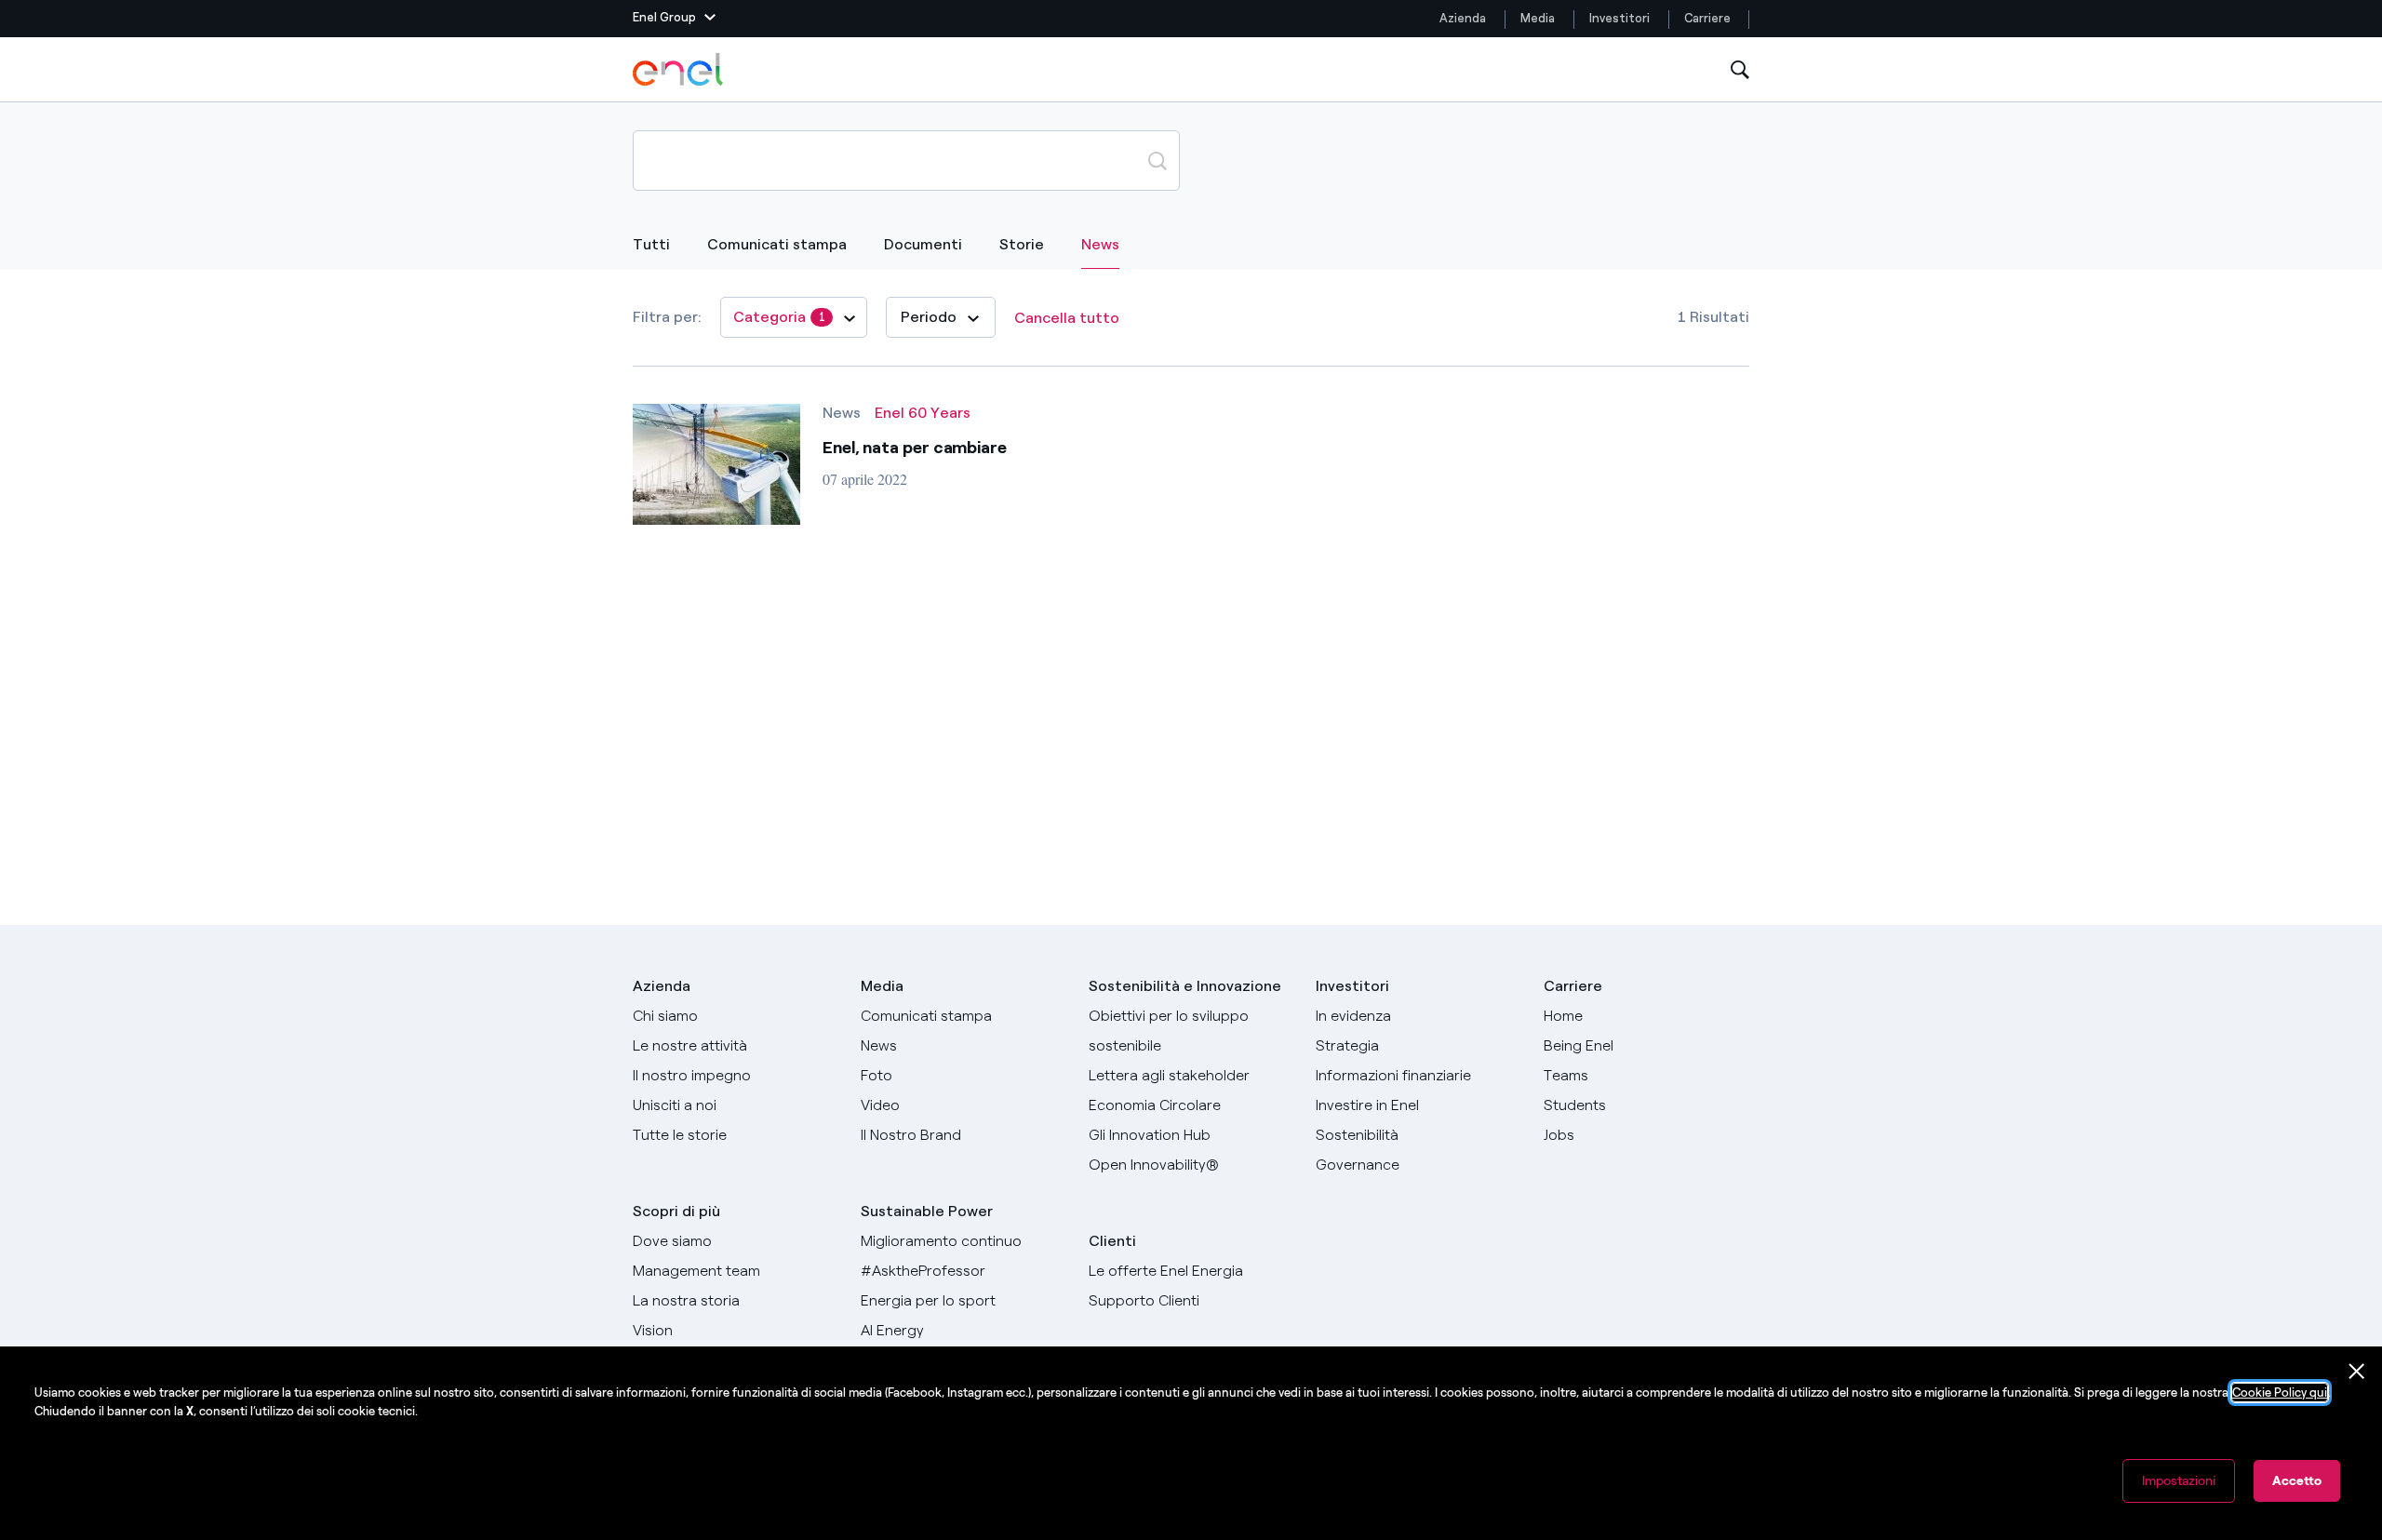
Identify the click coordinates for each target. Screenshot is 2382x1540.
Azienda (1463, 18)
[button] (674, 19)
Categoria (779, 317)
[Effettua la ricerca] (1158, 160)
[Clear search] (1113, 160)
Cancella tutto (1067, 318)
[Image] (716, 464)
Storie (1022, 244)
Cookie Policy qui (2280, 1393)
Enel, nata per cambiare (915, 448)
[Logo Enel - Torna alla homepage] (679, 70)
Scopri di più (676, 1211)
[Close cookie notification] (2357, 1372)
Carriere (1709, 18)
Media (1538, 18)
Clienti (1112, 1241)
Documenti (923, 244)
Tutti (651, 244)
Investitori (1619, 18)
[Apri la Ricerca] (1740, 70)
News (1100, 244)
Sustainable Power (927, 1211)
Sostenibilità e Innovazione (1185, 986)
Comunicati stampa (777, 244)
